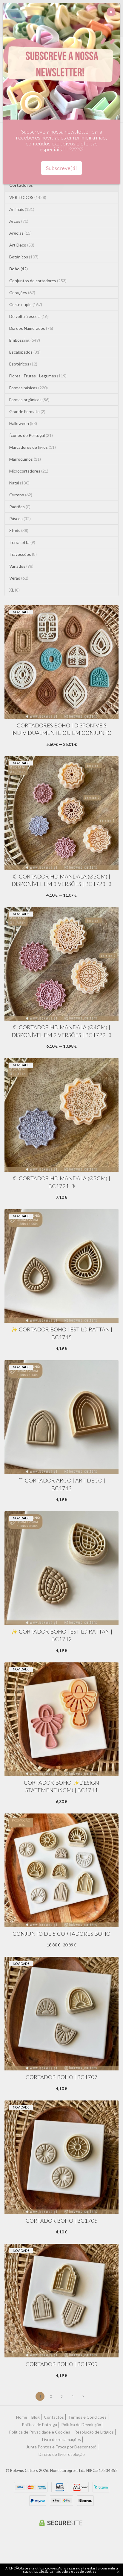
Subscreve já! (61, 168)
